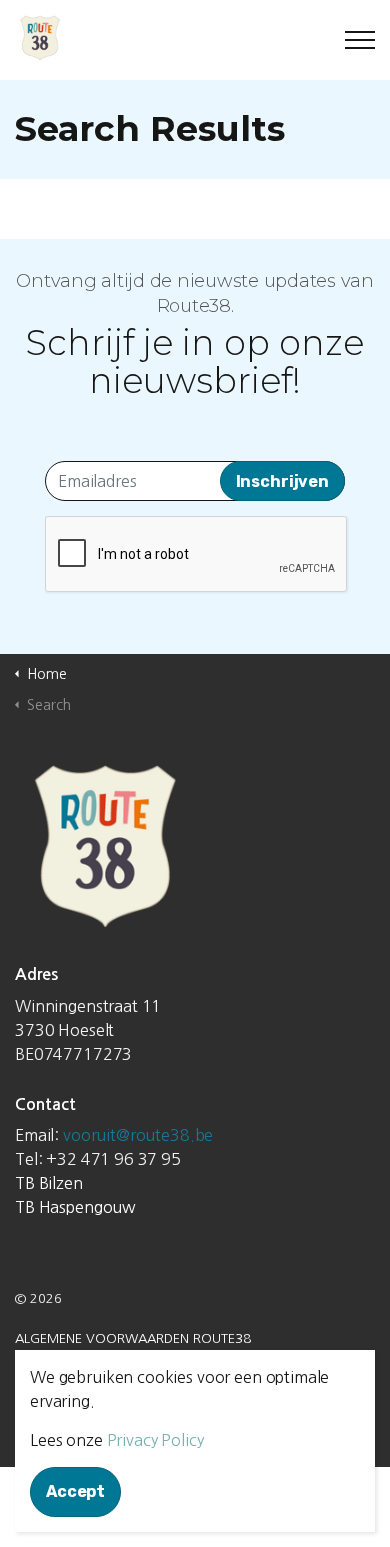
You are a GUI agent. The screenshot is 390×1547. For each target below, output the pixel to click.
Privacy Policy (155, 1440)
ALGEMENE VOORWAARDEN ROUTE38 (133, 1338)
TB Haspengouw (75, 1207)
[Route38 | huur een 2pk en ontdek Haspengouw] (195, 38)
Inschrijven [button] (282, 481)
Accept (75, 1491)
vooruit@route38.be (138, 1135)
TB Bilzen (49, 1183)
